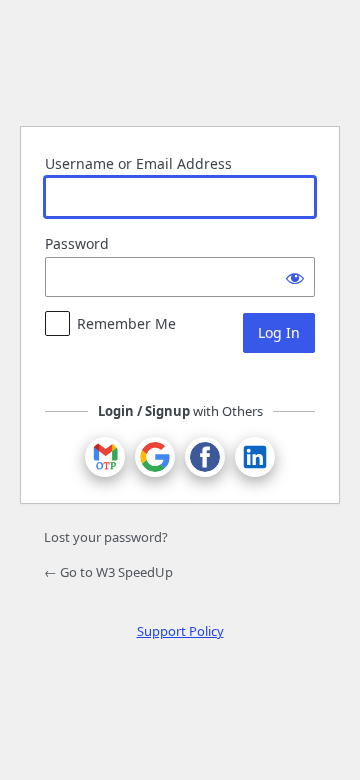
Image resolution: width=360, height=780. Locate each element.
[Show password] (295, 277)
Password (77, 243)
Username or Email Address (138, 163)
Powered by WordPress (180, 60)
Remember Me (126, 323)
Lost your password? (106, 537)
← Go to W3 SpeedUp (108, 572)
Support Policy (180, 631)
